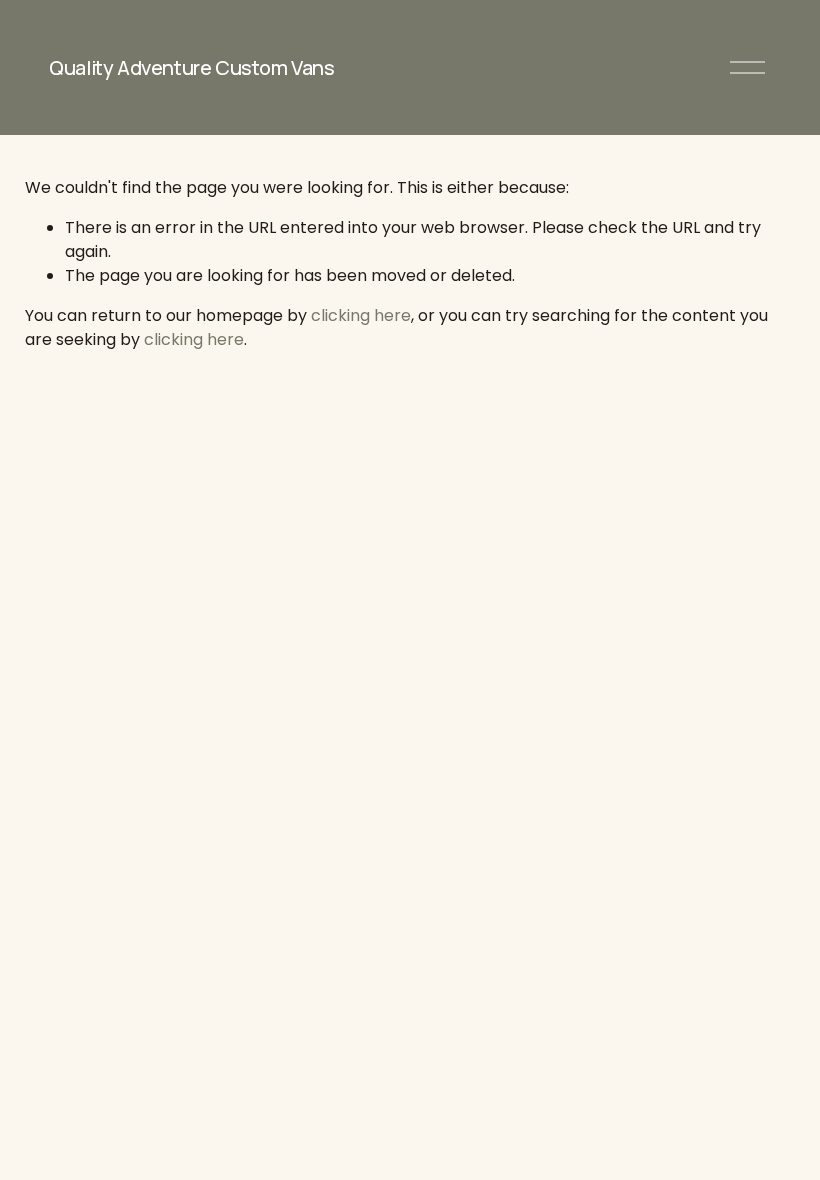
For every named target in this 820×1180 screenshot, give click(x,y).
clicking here (361, 315)
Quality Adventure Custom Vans (191, 67)
